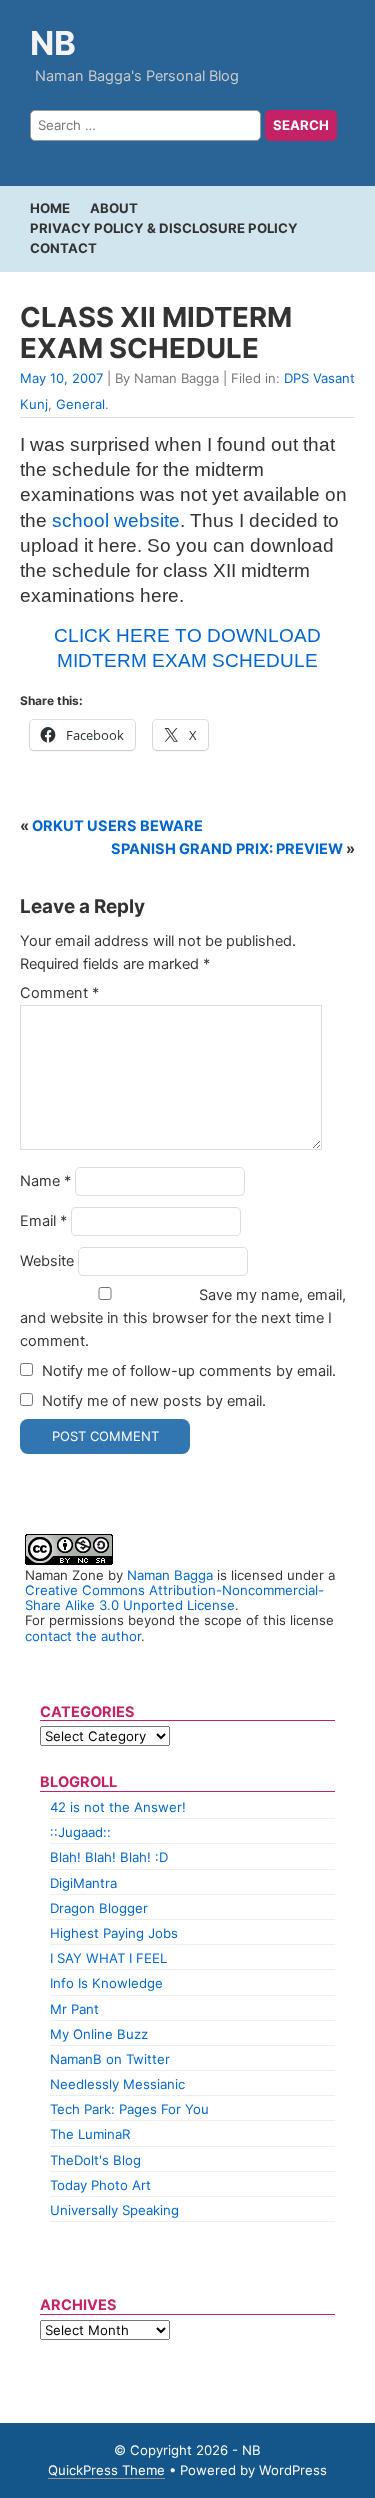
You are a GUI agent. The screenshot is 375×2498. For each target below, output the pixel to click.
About (114, 208)
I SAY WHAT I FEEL (108, 1958)
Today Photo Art (100, 2185)
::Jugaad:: (80, 1832)
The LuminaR (90, 2134)
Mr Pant (74, 2009)
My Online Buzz (99, 2034)
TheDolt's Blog (95, 2160)
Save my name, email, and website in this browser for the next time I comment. (183, 1318)
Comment (59, 993)
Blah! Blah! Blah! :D (109, 1857)
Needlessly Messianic (117, 2084)
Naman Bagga (170, 1575)
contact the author (83, 1636)
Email (43, 1221)
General (80, 404)
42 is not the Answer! (118, 1807)
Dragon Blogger (99, 1908)
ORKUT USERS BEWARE (117, 826)
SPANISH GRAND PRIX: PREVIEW (227, 849)
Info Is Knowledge (106, 1983)
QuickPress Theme (106, 2470)
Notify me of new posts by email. (154, 1401)
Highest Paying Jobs (114, 1933)
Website (47, 1261)
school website (116, 520)
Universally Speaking (114, 2210)
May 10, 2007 (61, 378)
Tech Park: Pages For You (129, 2109)
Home (50, 208)
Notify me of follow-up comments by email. (189, 1371)
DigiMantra (83, 1883)
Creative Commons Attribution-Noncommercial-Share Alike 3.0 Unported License (174, 1597)
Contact (63, 248)
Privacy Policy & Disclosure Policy (164, 228)
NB (53, 43)
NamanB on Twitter (110, 2059)
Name (45, 1181)
